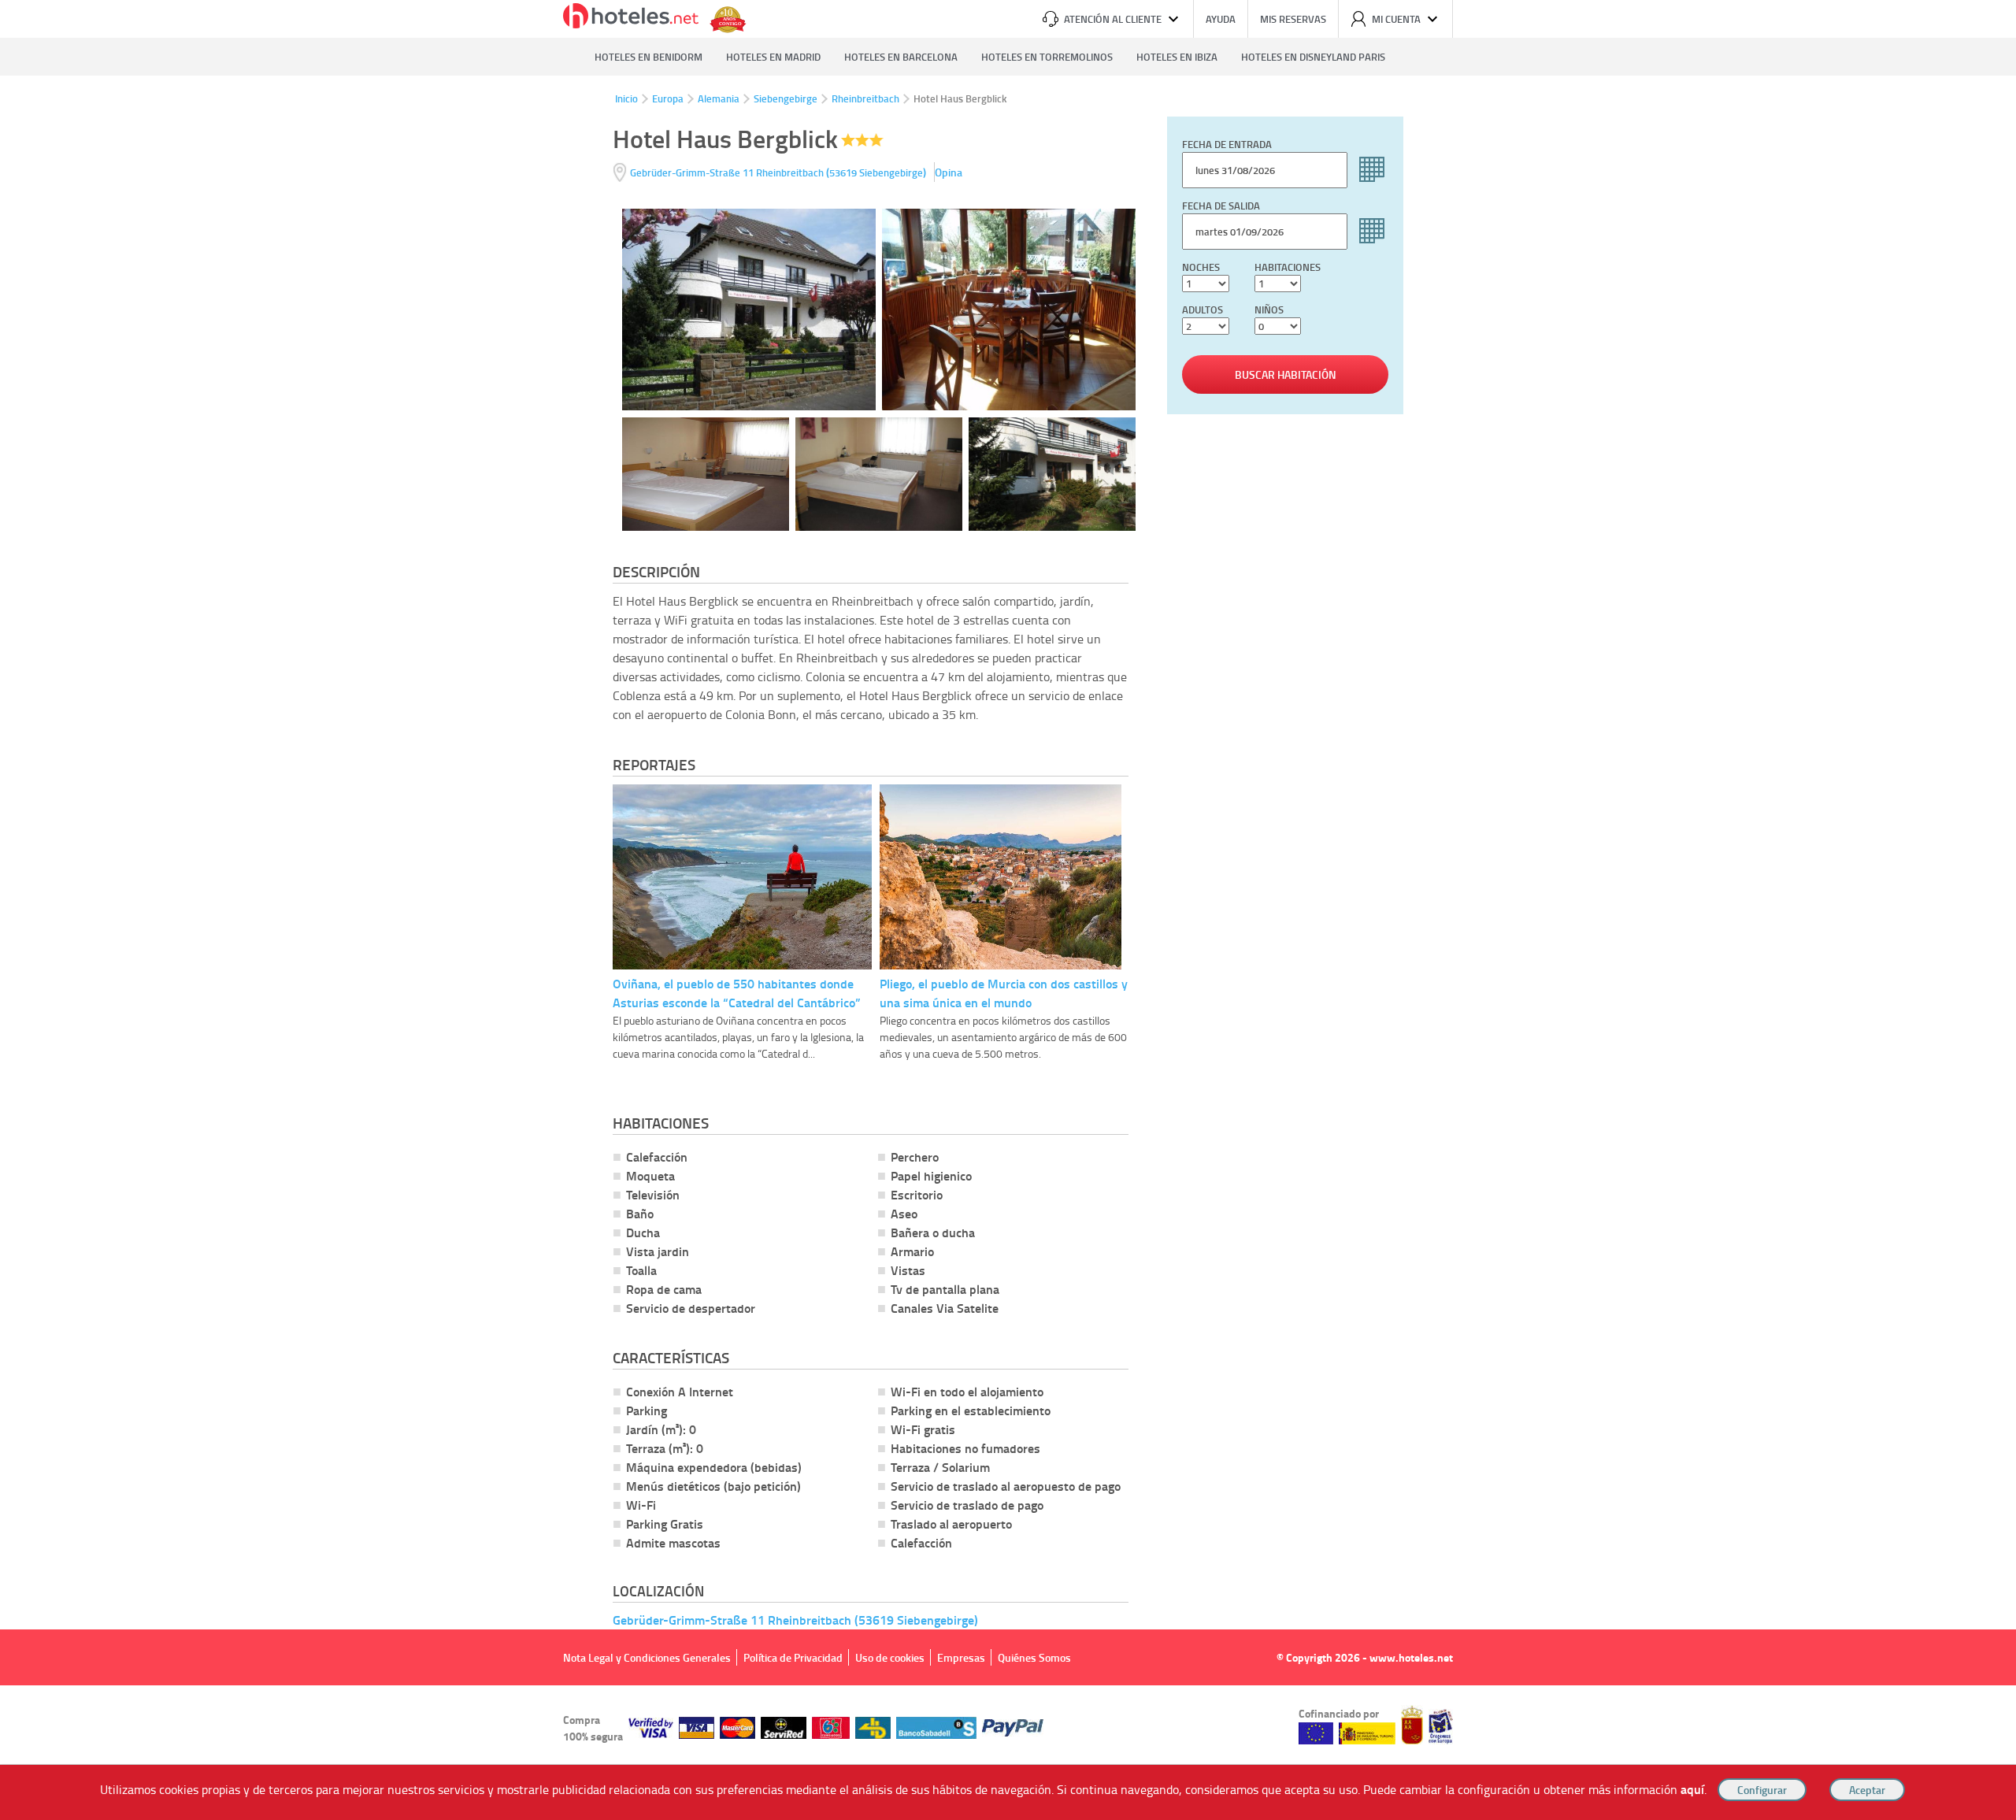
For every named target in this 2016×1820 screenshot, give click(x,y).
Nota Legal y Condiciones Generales (647, 1657)
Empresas (961, 1657)
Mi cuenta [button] (1396, 19)
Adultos (1203, 310)
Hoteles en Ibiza (1177, 57)
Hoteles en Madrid (773, 57)
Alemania (719, 98)
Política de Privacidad (793, 1657)
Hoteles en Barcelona (901, 57)
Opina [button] (949, 172)
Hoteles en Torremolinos (1047, 57)
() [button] (779, 172)
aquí (1692, 1789)
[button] (1008, 910)
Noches (1201, 267)
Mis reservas (1293, 19)
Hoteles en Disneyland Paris (1313, 57)
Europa (668, 98)
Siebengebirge (786, 98)
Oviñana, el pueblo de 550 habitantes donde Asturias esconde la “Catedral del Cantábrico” (737, 993)
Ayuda (1221, 19)
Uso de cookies (890, 1657)
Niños (1269, 310)
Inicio (626, 98)
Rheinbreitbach (865, 98)
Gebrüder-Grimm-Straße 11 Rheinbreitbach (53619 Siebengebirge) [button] (795, 1620)
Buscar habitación (1286, 374)
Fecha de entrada (1227, 144)
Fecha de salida (1221, 206)
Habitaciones (1288, 267)
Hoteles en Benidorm (649, 57)
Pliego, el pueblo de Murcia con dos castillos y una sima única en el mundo (1004, 993)
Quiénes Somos (1034, 1657)
